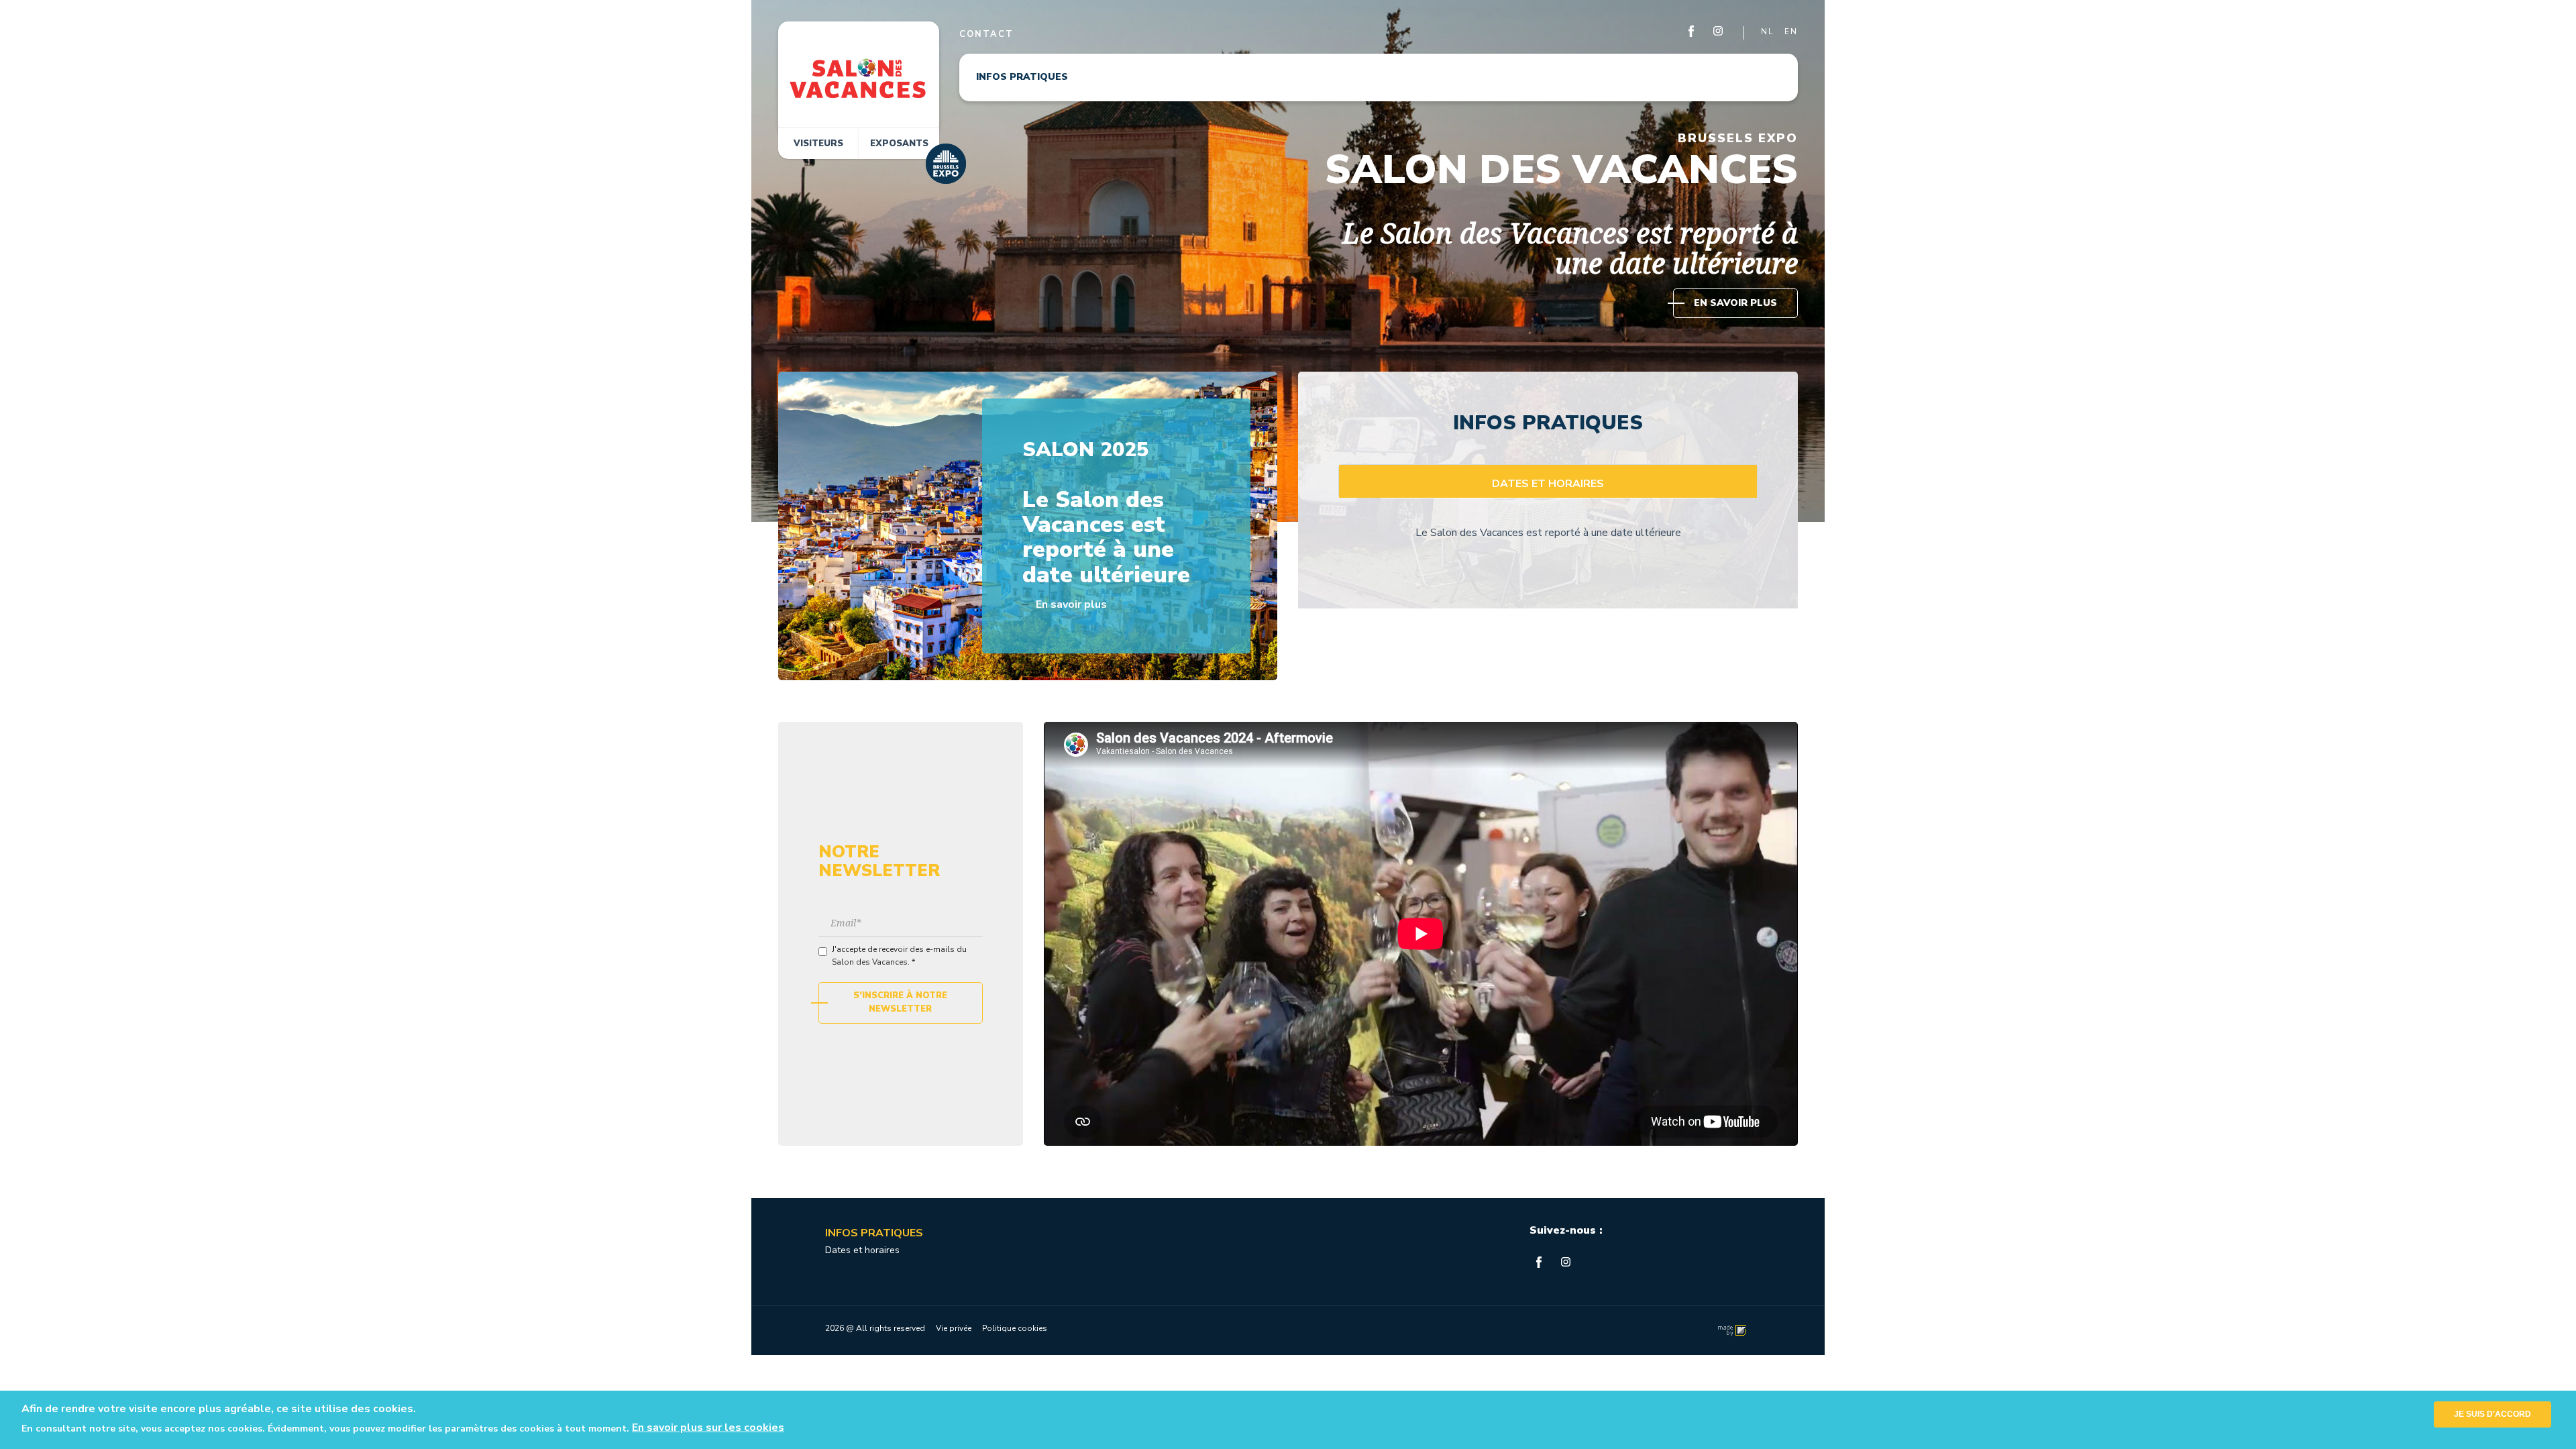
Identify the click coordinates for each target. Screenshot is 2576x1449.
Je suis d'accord (2492, 1414)
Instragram (1719, 32)
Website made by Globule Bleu (1730, 1331)
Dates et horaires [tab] (1548, 484)
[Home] (859, 78)
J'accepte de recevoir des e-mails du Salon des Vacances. (899, 956)
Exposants (899, 144)
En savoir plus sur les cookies (708, 1428)
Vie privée (954, 1328)
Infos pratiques (1022, 77)
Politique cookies (1015, 1328)
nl (1767, 32)
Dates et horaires (862, 1250)
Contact (986, 34)
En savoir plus (1735, 303)
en (1791, 32)
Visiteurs (818, 144)
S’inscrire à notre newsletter (900, 1002)
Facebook (1692, 32)
